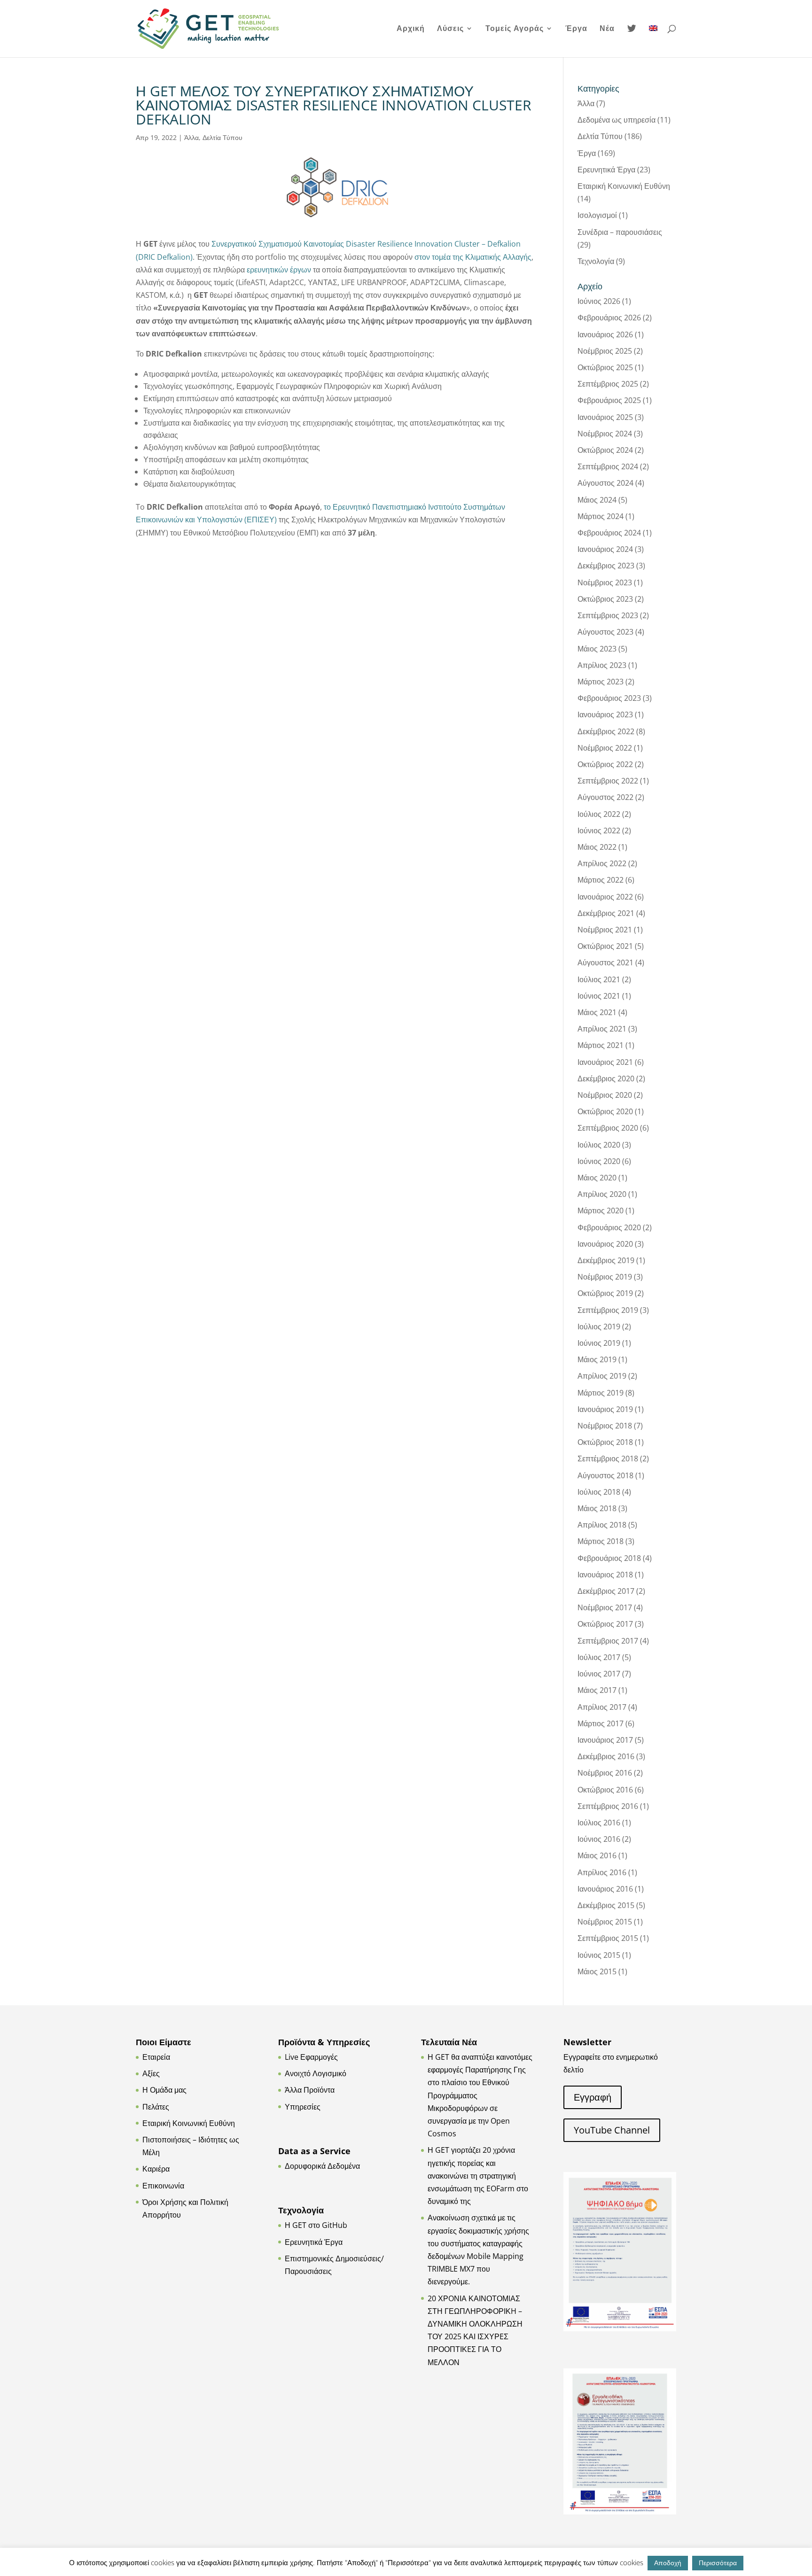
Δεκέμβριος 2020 (606, 1079)
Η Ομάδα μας (164, 2090)
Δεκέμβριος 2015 (606, 1905)
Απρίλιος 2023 (602, 665)
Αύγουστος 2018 (605, 1475)
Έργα (576, 29)
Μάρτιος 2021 (601, 1045)
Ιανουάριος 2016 (605, 1889)
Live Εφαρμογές (311, 2057)
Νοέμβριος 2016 (605, 1773)
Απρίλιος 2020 (602, 1194)
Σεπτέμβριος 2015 (608, 1938)
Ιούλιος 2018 (599, 1492)
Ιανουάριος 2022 (605, 897)
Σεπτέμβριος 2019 (608, 1310)
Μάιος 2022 (597, 847)
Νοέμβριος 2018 (605, 1426)
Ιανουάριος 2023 (605, 714)
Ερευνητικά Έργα (606, 170)
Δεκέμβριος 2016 (606, 1756)
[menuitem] (653, 41)
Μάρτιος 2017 (601, 1723)
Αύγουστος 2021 (605, 962)
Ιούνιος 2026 (599, 301)
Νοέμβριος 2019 (605, 1277)
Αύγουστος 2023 (605, 632)
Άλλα (191, 137)
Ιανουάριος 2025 (605, 417)
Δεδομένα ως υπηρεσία (617, 120)
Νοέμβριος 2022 (605, 748)
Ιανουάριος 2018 (605, 1575)
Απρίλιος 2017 (602, 1707)
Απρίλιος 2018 (602, 1525)
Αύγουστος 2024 (605, 483)
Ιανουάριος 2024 (605, 549)
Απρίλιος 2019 (602, 1376)
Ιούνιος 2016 (599, 1839)
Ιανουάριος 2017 (605, 1740)
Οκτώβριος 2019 (605, 1293)
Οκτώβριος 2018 (605, 1442)
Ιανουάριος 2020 (605, 1244)
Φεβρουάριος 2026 (609, 318)
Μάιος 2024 (597, 500)
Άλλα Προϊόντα (310, 2090)
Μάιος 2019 (597, 1359)
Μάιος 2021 (597, 1012)
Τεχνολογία (596, 261)
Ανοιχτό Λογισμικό (316, 2073)
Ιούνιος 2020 (599, 1161)
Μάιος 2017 (597, 1690)
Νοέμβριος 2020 (605, 1095)
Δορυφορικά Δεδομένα (322, 2166)
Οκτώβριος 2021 (605, 946)
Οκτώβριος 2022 (605, 764)
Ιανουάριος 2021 (605, 1062)
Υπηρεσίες (303, 2107)
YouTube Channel (612, 2130)
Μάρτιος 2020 (601, 1210)
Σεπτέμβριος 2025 (608, 384)
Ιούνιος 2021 (599, 996)
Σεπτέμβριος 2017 (608, 1641)
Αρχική (411, 29)
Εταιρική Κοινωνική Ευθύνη (624, 186)
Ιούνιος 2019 (599, 1343)
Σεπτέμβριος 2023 (608, 615)
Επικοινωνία (163, 2186)
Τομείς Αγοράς (515, 29)
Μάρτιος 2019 (601, 1393)
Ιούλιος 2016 (599, 1823)
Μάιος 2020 (597, 1178)
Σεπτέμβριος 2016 (608, 1806)
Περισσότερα (718, 2563)
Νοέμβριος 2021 (605, 930)
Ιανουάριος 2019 (605, 1409)
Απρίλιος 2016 (602, 1872)
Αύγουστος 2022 (605, 797)
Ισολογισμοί (597, 215)
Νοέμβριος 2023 (605, 582)
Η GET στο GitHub (316, 2225)
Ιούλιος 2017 (599, 1657)
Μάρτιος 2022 (601, 880)
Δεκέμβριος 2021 (606, 913)
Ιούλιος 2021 (599, 979)
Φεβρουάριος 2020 (609, 1227)
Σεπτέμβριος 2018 (608, 1459)
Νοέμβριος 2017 (605, 1607)
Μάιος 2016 (597, 1855)
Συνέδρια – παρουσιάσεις (620, 232)
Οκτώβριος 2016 (605, 1790)
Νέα (607, 29)
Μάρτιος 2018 (601, 1541)
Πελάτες (156, 2107)
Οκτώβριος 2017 (605, 1624)
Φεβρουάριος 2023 (609, 698)
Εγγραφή (593, 2097)
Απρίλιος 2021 (602, 1029)
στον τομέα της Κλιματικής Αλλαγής (473, 257)
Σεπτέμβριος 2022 (608, 781)
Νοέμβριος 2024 (605, 434)
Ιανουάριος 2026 (605, 334)
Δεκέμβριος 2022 (606, 731)
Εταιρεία (156, 2057)
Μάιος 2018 (597, 1508)
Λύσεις (450, 29)
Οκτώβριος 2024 (605, 450)
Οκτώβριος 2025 (605, 367)
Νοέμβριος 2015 (605, 1922)
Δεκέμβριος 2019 (606, 1260)
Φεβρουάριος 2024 (609, 533)
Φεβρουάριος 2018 (609, 1558)
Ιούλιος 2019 (599, 1327)
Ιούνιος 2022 (599, 830)
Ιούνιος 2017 (599, 1674)
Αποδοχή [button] (668, 2563)
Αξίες (151, 2073)
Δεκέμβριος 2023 (606, 566)
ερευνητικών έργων (279, 270)
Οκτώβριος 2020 (605, 1111)
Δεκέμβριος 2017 (606, 1591)
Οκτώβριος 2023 (605, 599)
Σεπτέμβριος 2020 (608, 1128)
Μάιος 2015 (597, 1971)
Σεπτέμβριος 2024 (608, 466)
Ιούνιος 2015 (599, 1955)
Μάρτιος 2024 (601, 516)
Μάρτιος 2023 (601, 682)
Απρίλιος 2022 (602, 863)
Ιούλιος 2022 (599, 814)
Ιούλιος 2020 (599, 1145)
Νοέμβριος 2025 (605, 351)
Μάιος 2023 (597, 649)
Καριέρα (156, 2169)
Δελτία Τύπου (223, 137)
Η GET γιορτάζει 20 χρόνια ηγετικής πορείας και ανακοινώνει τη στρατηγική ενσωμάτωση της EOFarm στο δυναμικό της (478, 2176)
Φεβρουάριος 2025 (609, 400)
